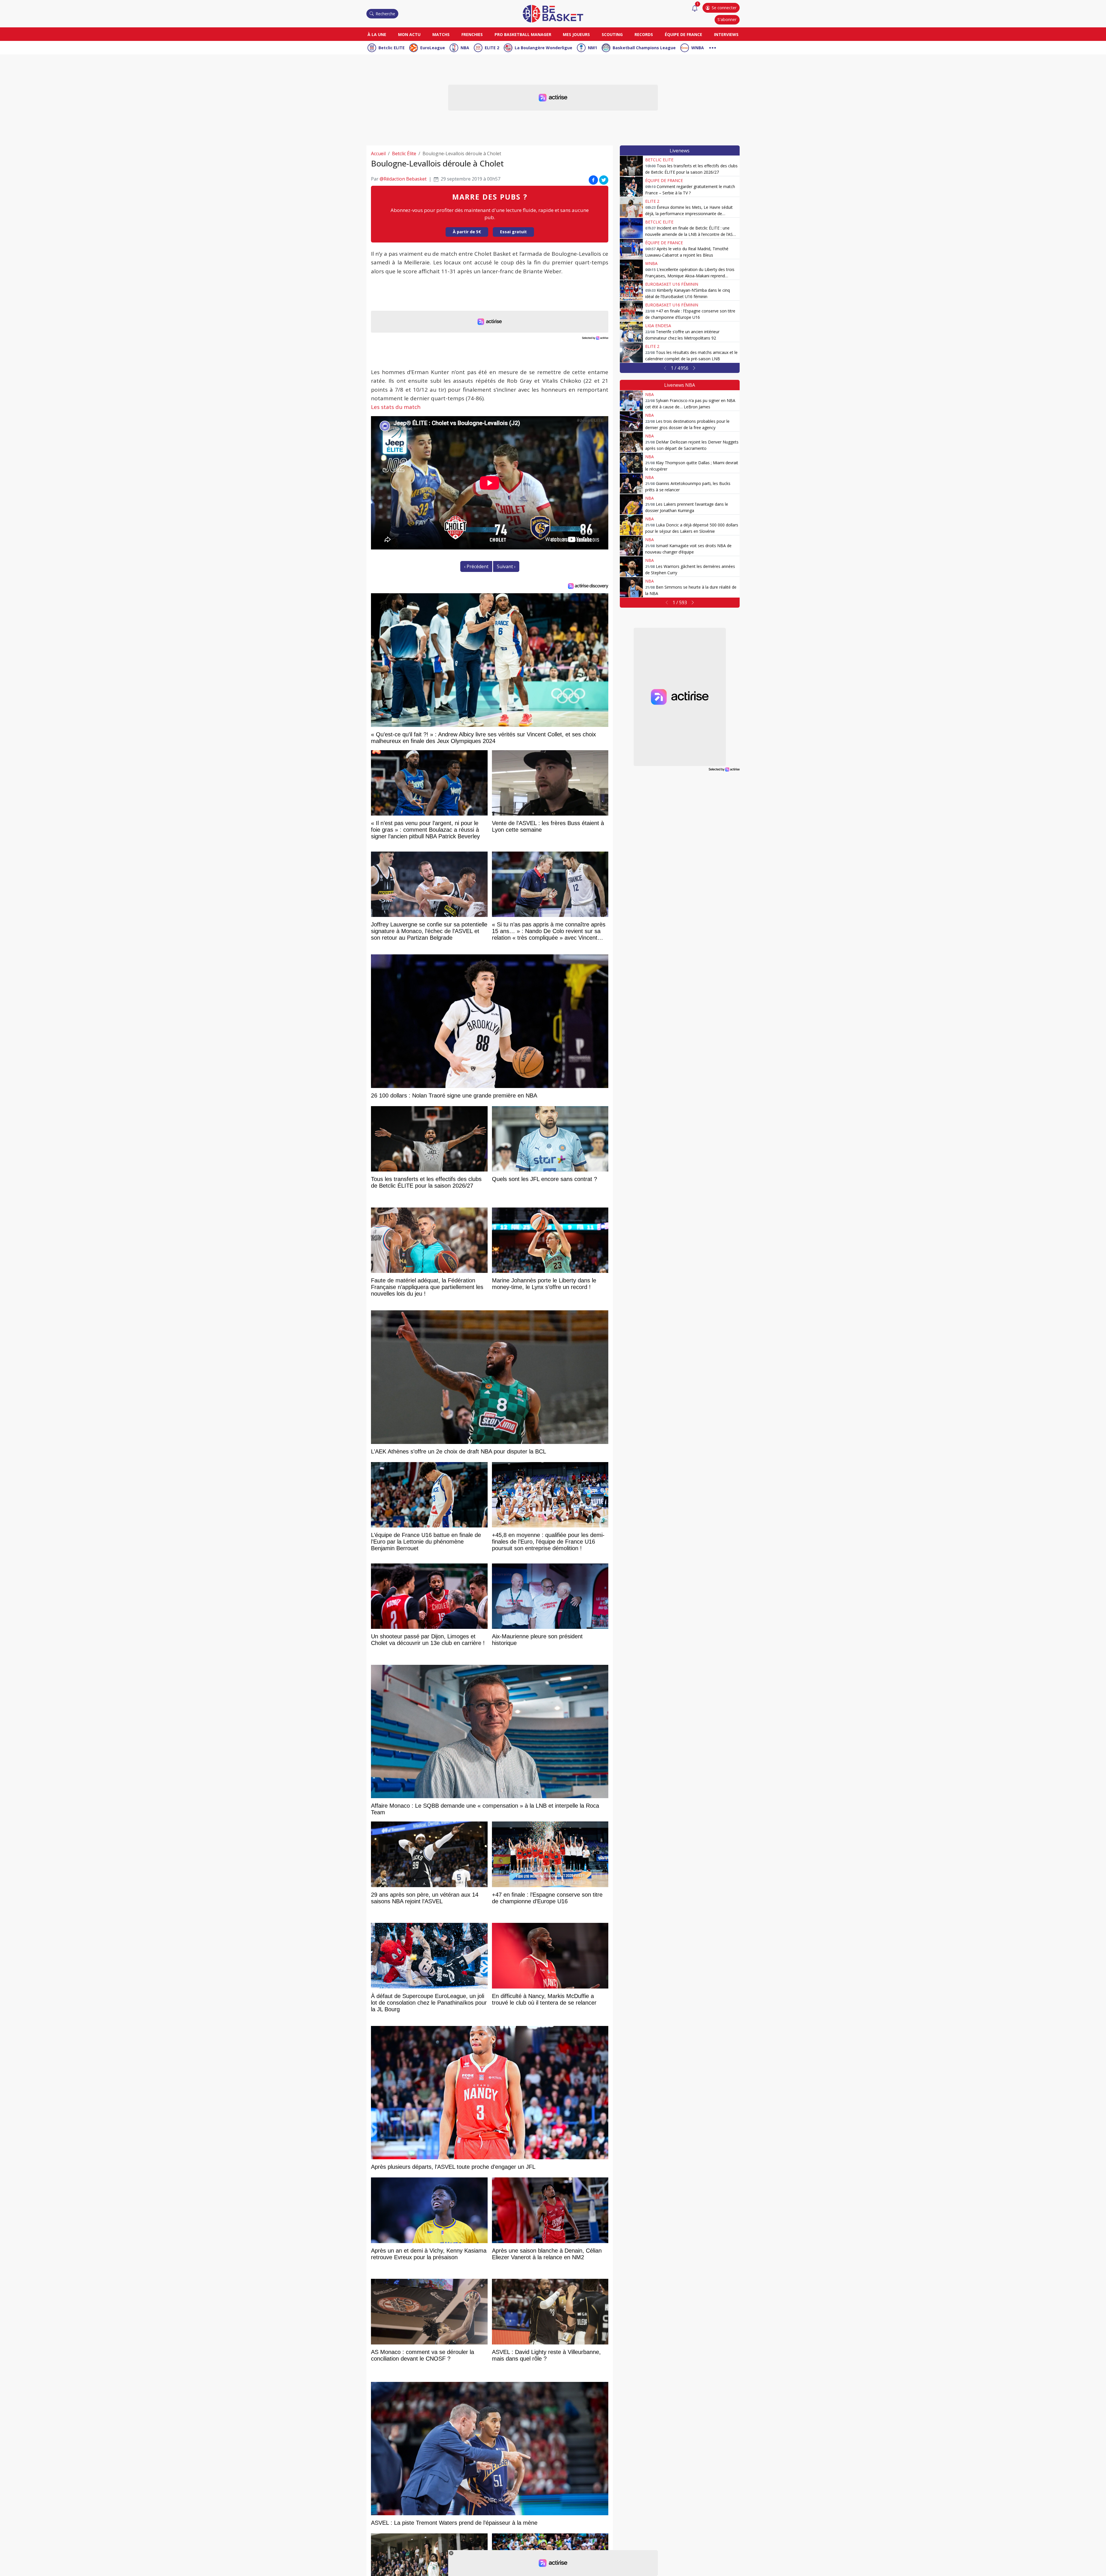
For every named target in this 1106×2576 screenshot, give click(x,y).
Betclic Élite (404, 153)
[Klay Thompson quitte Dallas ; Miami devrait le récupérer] (631, 463)
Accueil (378, 153)
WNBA (698, 48)
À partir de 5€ (467, 232)
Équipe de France (683, 34)
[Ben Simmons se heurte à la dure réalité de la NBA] (631, 587)
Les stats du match (396, 407)
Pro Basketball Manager (523, 34)
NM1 (592, 48)
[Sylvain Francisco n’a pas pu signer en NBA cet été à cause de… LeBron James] (631, 401)
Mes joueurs (576, 34)
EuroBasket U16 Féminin (672, 284)
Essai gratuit (513, 232)
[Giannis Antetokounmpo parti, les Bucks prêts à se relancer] (631, 484)
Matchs (441, 34)
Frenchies (472, 34)
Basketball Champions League (644, 48)
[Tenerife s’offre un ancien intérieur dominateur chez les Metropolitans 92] (631, 332)
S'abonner (727, 19)
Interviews (726, 34)
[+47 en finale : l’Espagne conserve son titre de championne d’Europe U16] (631, 311)
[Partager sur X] (604, 180)
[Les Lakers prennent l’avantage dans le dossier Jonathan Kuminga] (631, 504)
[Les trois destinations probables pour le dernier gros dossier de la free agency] (631, 421)
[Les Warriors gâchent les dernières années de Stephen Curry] (631, 566)
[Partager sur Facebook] (593, 180)
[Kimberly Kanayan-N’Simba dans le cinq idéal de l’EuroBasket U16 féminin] (631, 290)
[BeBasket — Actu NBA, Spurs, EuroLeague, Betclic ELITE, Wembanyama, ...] (553, 13)
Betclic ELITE (392, 48)
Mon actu (409, 34)
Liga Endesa (658, 326)
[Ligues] (713, 47)
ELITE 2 (492, 48)
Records (644, 34)
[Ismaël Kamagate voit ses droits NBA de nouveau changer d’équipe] (631, 546)
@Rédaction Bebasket (403, 179)
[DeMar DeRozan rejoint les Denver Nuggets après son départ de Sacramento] (631, 442)
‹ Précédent (476, 566)
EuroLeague (433, 48)
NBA (465, 48)
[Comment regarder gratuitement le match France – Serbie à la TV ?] (631, 187)
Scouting (612, 34)
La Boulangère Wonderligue (543, 48)
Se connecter (724, 8)
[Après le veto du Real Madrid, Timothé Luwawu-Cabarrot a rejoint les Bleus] (631, 249)
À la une (377, 34)
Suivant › (506, 566)
